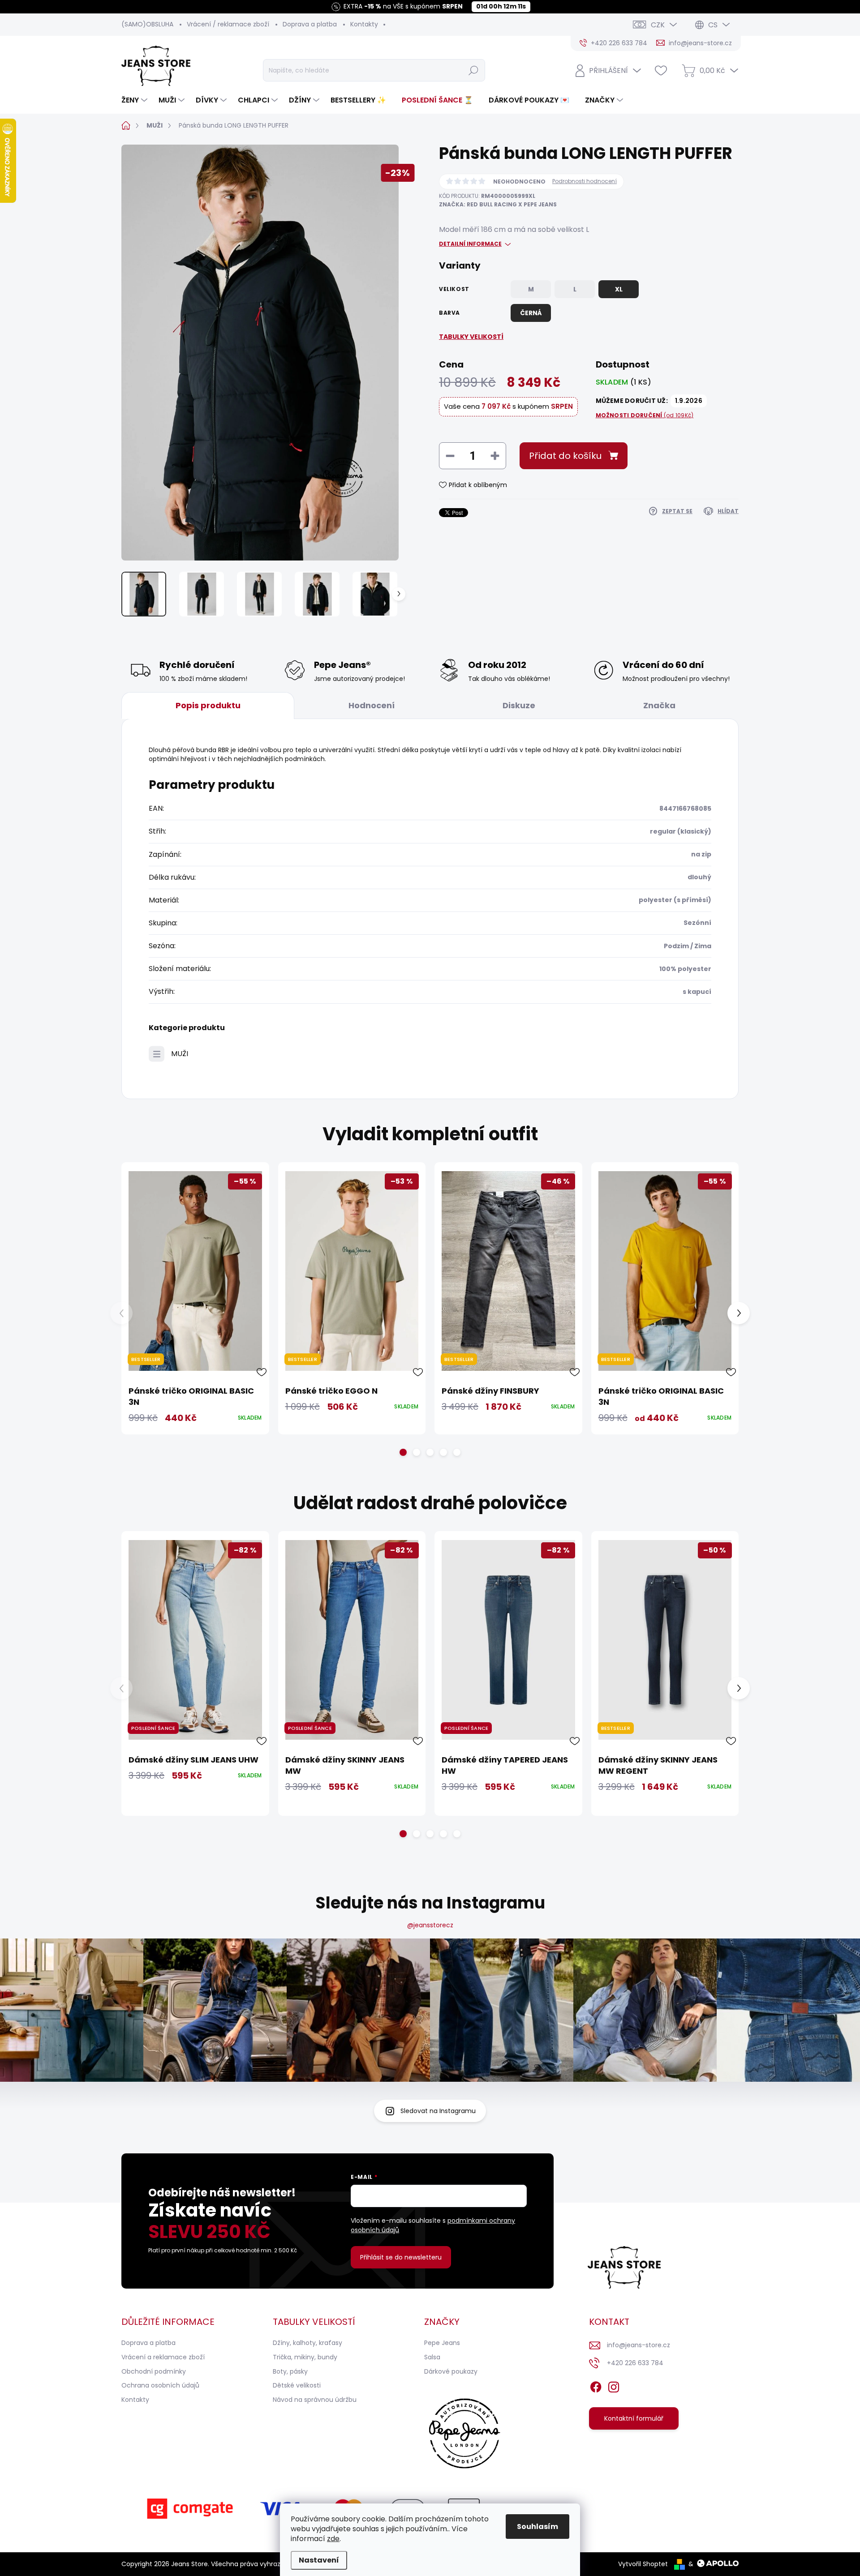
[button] (403, 1452)
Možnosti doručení (645, 415)
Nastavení (319, 2560)
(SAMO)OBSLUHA (147, 24)
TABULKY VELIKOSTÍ (471, 337)
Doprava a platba (310, 24)
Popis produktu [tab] (208, 705)
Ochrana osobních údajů (160, 2385)
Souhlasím (537, 2527)
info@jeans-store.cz (639, 2345)
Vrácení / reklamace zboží (228, 24)
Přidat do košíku (565, 456)
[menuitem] (135, 100)
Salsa (432, 2357)
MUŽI (180, 1054)
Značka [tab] (659, 705)
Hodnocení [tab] (372, 705)
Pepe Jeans (442, 2343)
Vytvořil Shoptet (643, 2564)
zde (333, 2539)
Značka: (498, 204)
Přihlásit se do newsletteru (401, 2257)
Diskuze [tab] (519, 705)
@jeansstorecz (430, 1925)
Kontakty (364, 24)
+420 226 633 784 (635, 2363)
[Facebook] (596, 2386)
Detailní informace (470, 244)
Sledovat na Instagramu (438, 2111)
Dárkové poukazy (451, 2371)
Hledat (473, 70)
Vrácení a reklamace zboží (163, 2357)
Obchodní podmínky (154, 2371)
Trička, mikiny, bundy (305, 2357)
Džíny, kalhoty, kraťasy (307, 2343)
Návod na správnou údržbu (315, 2400)
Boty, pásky (290, 2371)
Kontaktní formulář (634, 2418)
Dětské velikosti (297, 2385)
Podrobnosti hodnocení (585, 181)
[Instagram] (614, 2386)
